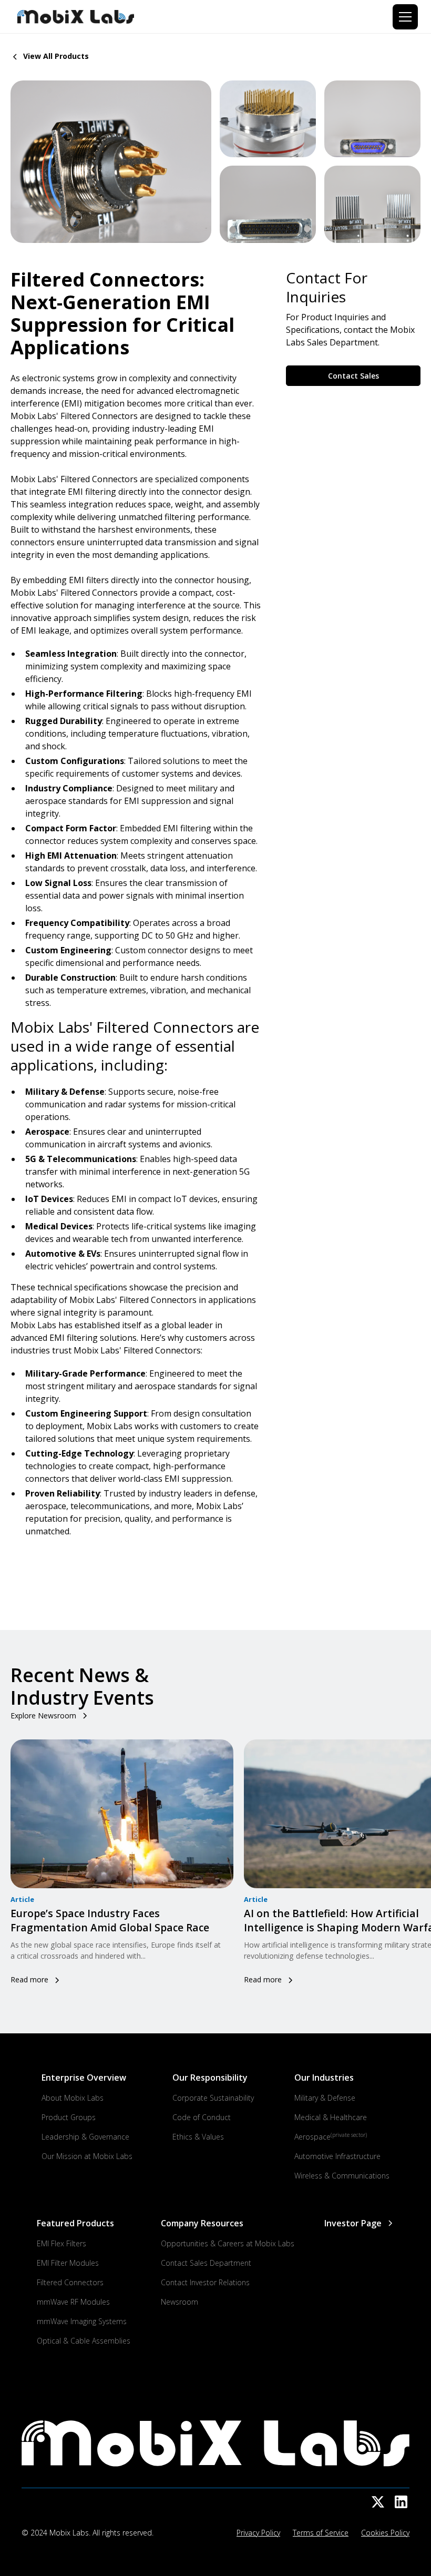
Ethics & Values (198, 2137)
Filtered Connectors (70, 2282)
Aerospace (331, 2136)
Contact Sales (353, 376)
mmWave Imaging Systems (82, 2321)
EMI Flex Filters (61, 2243)
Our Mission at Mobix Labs (87, 2156)
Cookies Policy (385, 2533)
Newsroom (179, 2302)
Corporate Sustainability (213, 2098)
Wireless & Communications (342, 2176)
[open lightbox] (111, 162)
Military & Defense (325, 2098)
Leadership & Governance (85, 2137)
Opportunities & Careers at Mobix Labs (228, 2243)
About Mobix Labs (73, 2098)
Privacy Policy (258, 2533)
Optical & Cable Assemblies (84, 2341)
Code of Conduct (202, 2117)
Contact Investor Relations (205, 2282)
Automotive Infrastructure (337, 2156)
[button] (403, 17)
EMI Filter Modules (68, 2263)
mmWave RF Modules (73, 2302)
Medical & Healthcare (331, 2117)
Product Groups (69, 2117)
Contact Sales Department (206, 2263)
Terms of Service (321, 2533)
